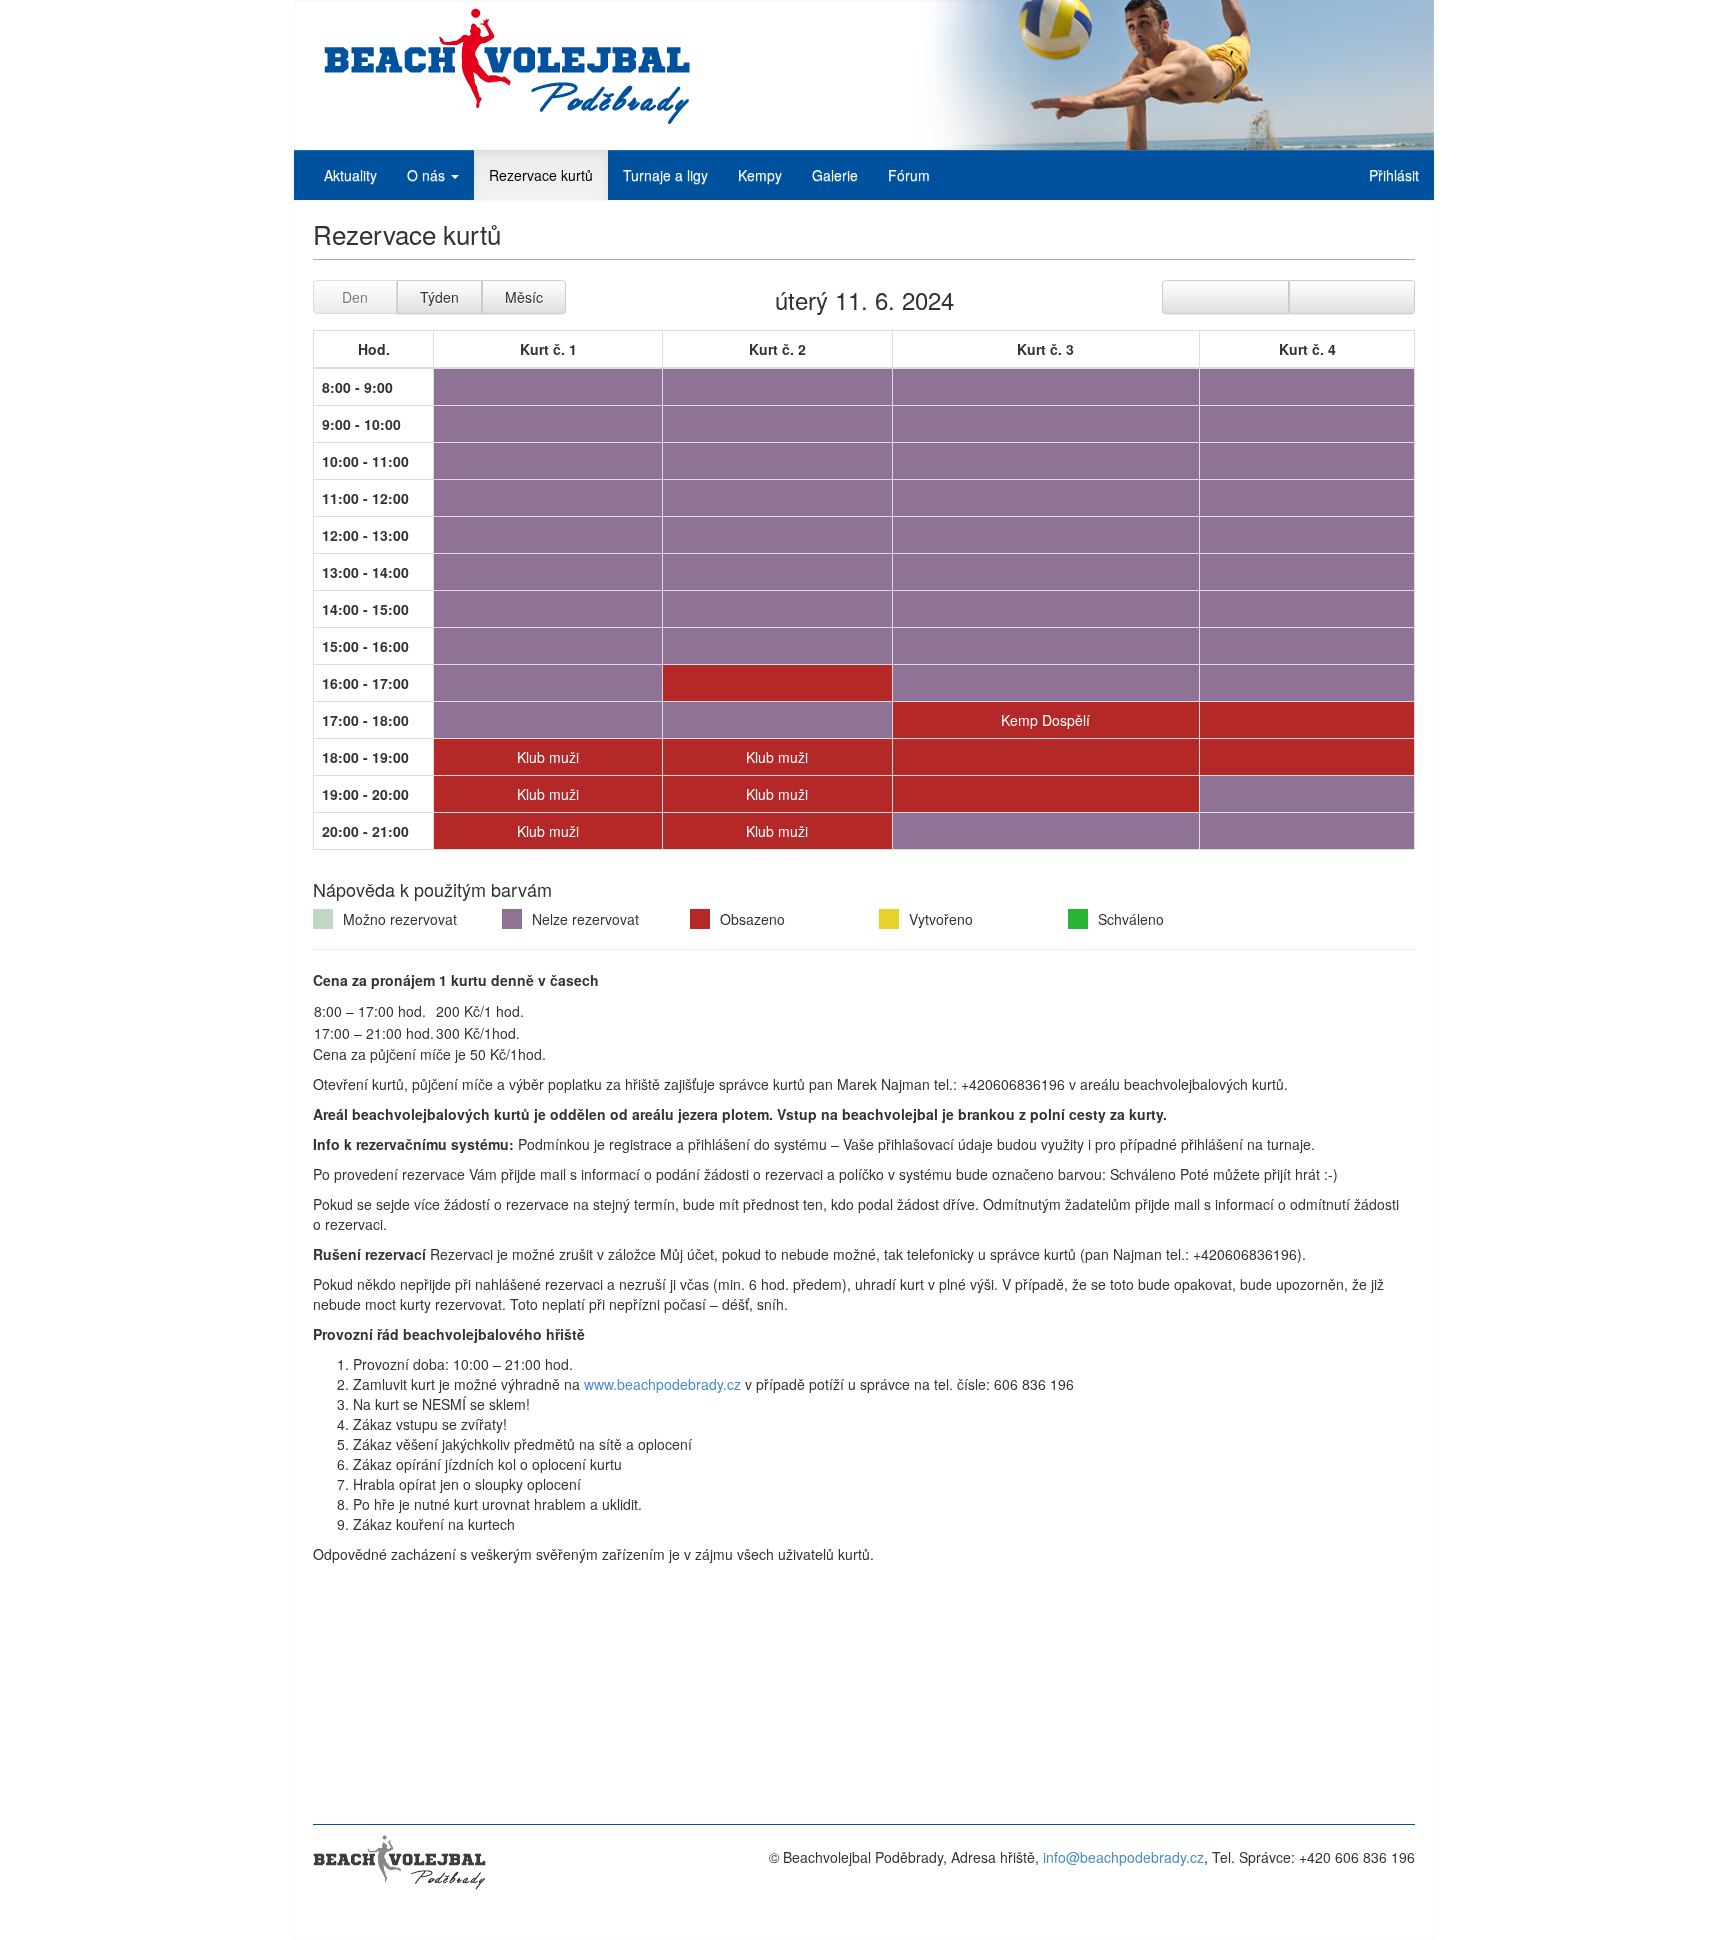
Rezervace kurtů (541, 175)
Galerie (835, 175)
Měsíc (524, 297)
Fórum (909, 175)
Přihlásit (1394, 175)
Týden (439, 297)
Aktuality (350, 175)
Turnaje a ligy (665, 175)
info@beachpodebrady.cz (1123, 1857)
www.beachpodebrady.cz (662, 1384)
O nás (428, 175)
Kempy (760, 175)
